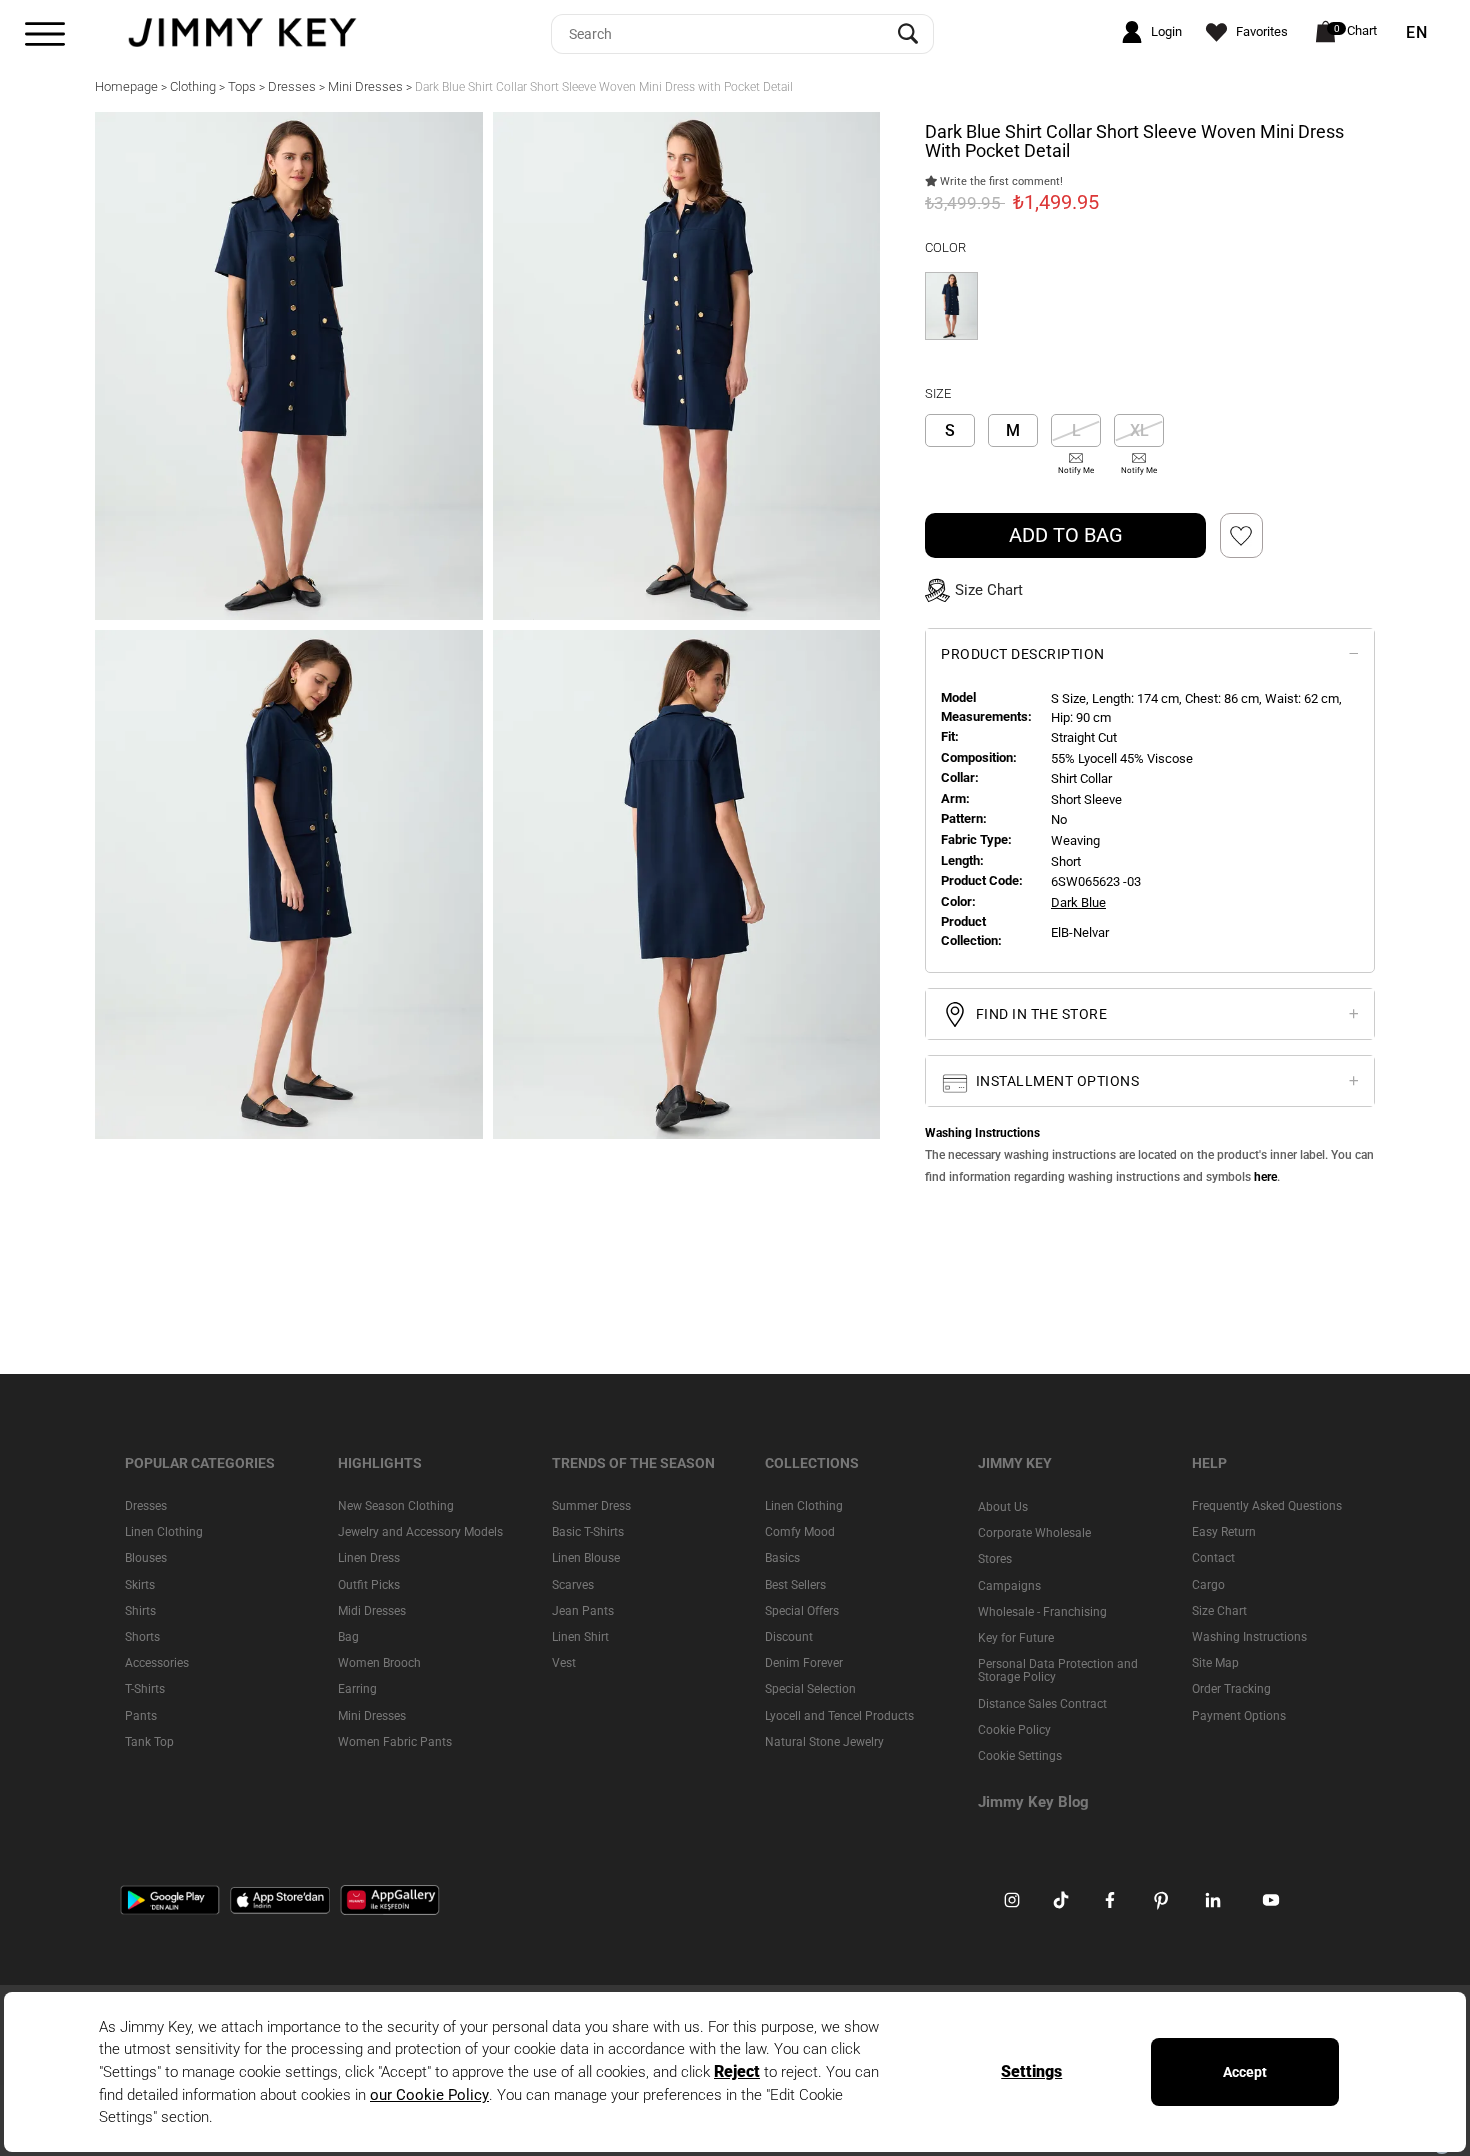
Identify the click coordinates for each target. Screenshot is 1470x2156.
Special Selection (810, 1689)
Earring (357, 1689)
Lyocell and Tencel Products (839, 1715)
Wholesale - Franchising (1042, 1612)
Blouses (146, 1558)
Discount (789, 1637)
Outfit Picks (369, 1585)
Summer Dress (591, 1506)
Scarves (573, 1585)
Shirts (140, 1611)
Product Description (1023, 654)
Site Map (1215, 1663)
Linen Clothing (164, 1532)
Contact (1213, 1558)
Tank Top (149, 1742)
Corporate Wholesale (1034, 1533)
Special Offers (802, 1611)
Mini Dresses (372, 1715)
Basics (782, 1558)
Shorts (142, 1637)
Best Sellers (795, 1585)
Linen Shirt (580, 1637)
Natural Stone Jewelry (824, 1742)
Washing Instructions (1249, 1637)
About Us (1003, 1507)
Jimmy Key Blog (1033, 1802)
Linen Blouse (586, 1558)
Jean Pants (583, 1611)
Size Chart (1219, 1611)
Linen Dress (369, 1558)
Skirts (140, 1585)
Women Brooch (379, 1663)
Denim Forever (804, 1663)
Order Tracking (1231, 1689)
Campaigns (1009, 1586)
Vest (564, 1663)
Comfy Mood (800, 1532)
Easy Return (1224, 1532)
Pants (141, 1715)
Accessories (157, 1663)
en (1417, 33)
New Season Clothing (396, 1506)
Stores (995, 1559)
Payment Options (1239, 1715)
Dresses (146, 1506)
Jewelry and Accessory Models (420, 1532)
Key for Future (1016, 1638)
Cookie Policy (1014, 1730)
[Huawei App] (390, 1899)
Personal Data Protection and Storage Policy (1058, 1670)
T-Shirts (145, 1689)
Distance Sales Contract (1042, 1703)
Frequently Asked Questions (1267, 1506)
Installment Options (1055, 1081)
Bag (348, 1637)
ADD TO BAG (1066, 535)
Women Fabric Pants (395, 1742)
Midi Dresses (372, 1611)
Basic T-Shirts (588, 1532)
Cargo (1208, 1585)
